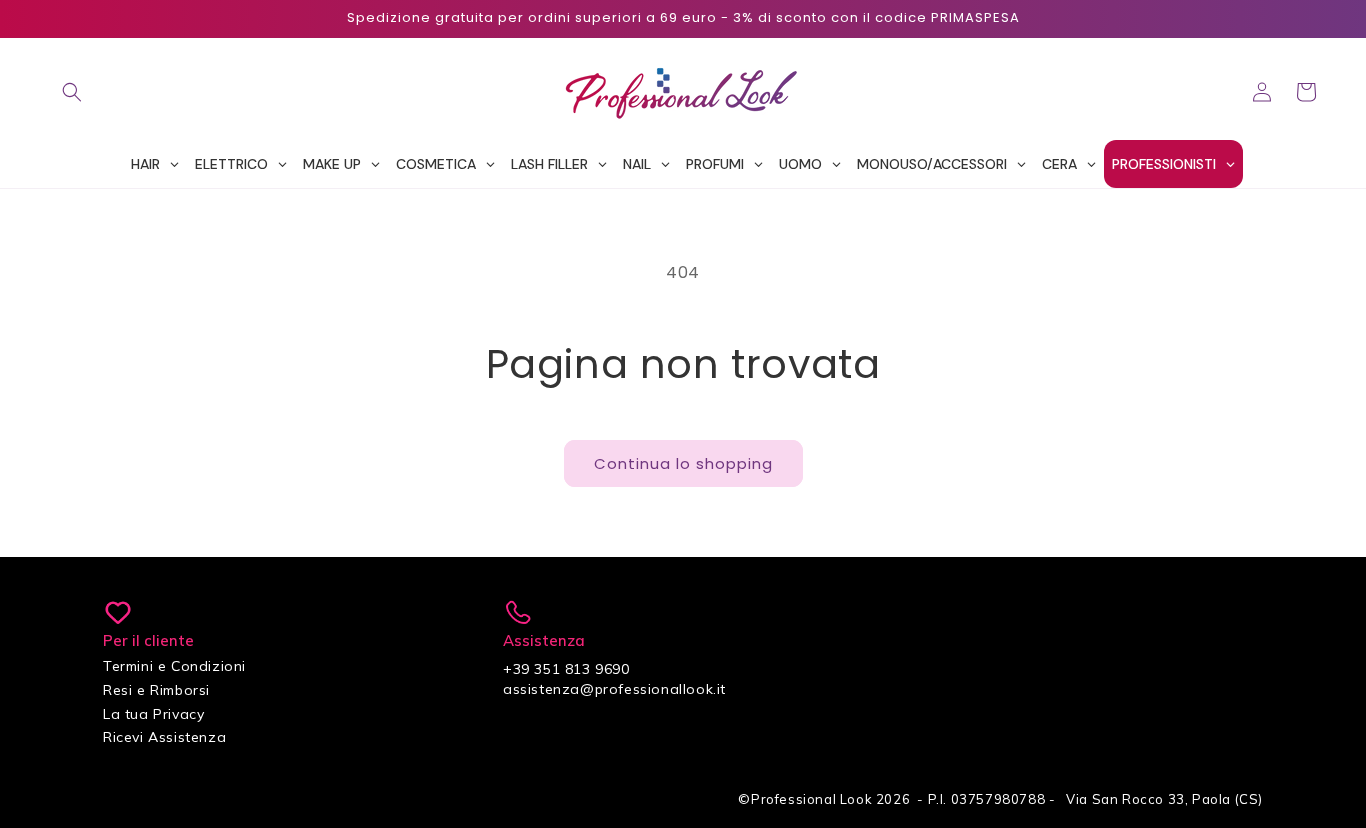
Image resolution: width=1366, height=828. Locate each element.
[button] (72, 92)
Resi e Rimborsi (156, 690)
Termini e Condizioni (174, 666)
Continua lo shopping (683, 463)
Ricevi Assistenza (164, 737)
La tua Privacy (153, 714)
